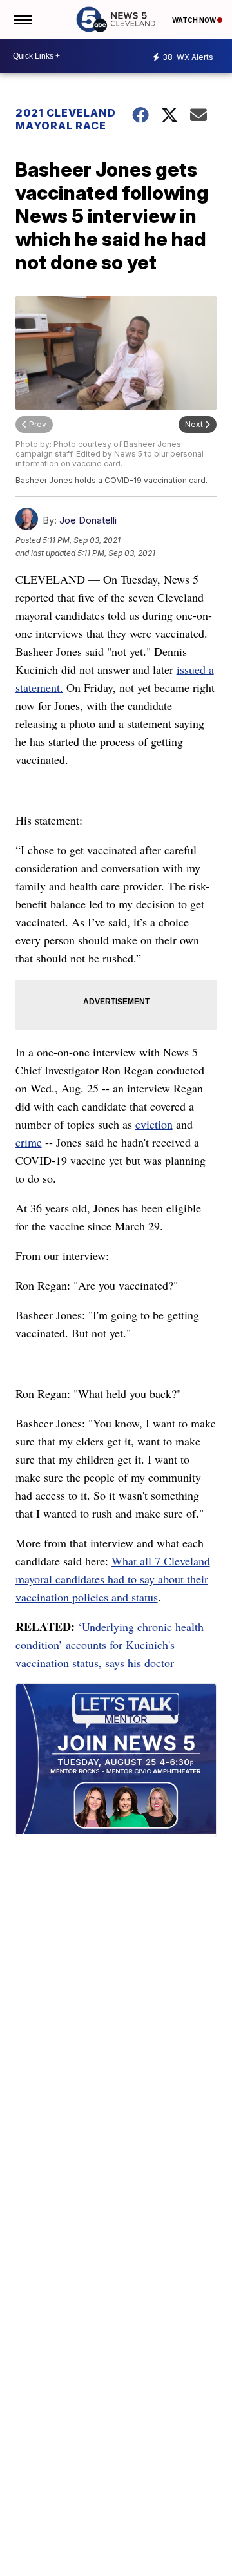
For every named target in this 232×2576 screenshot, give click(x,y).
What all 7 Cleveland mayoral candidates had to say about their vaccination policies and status (113, 1579)
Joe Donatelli (88, 520)
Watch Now (195, 20)
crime (29, 1142)
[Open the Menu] (22, 19)
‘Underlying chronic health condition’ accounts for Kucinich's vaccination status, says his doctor (110, 1645)
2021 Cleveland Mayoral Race (66, 119)
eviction (154, 1124)
